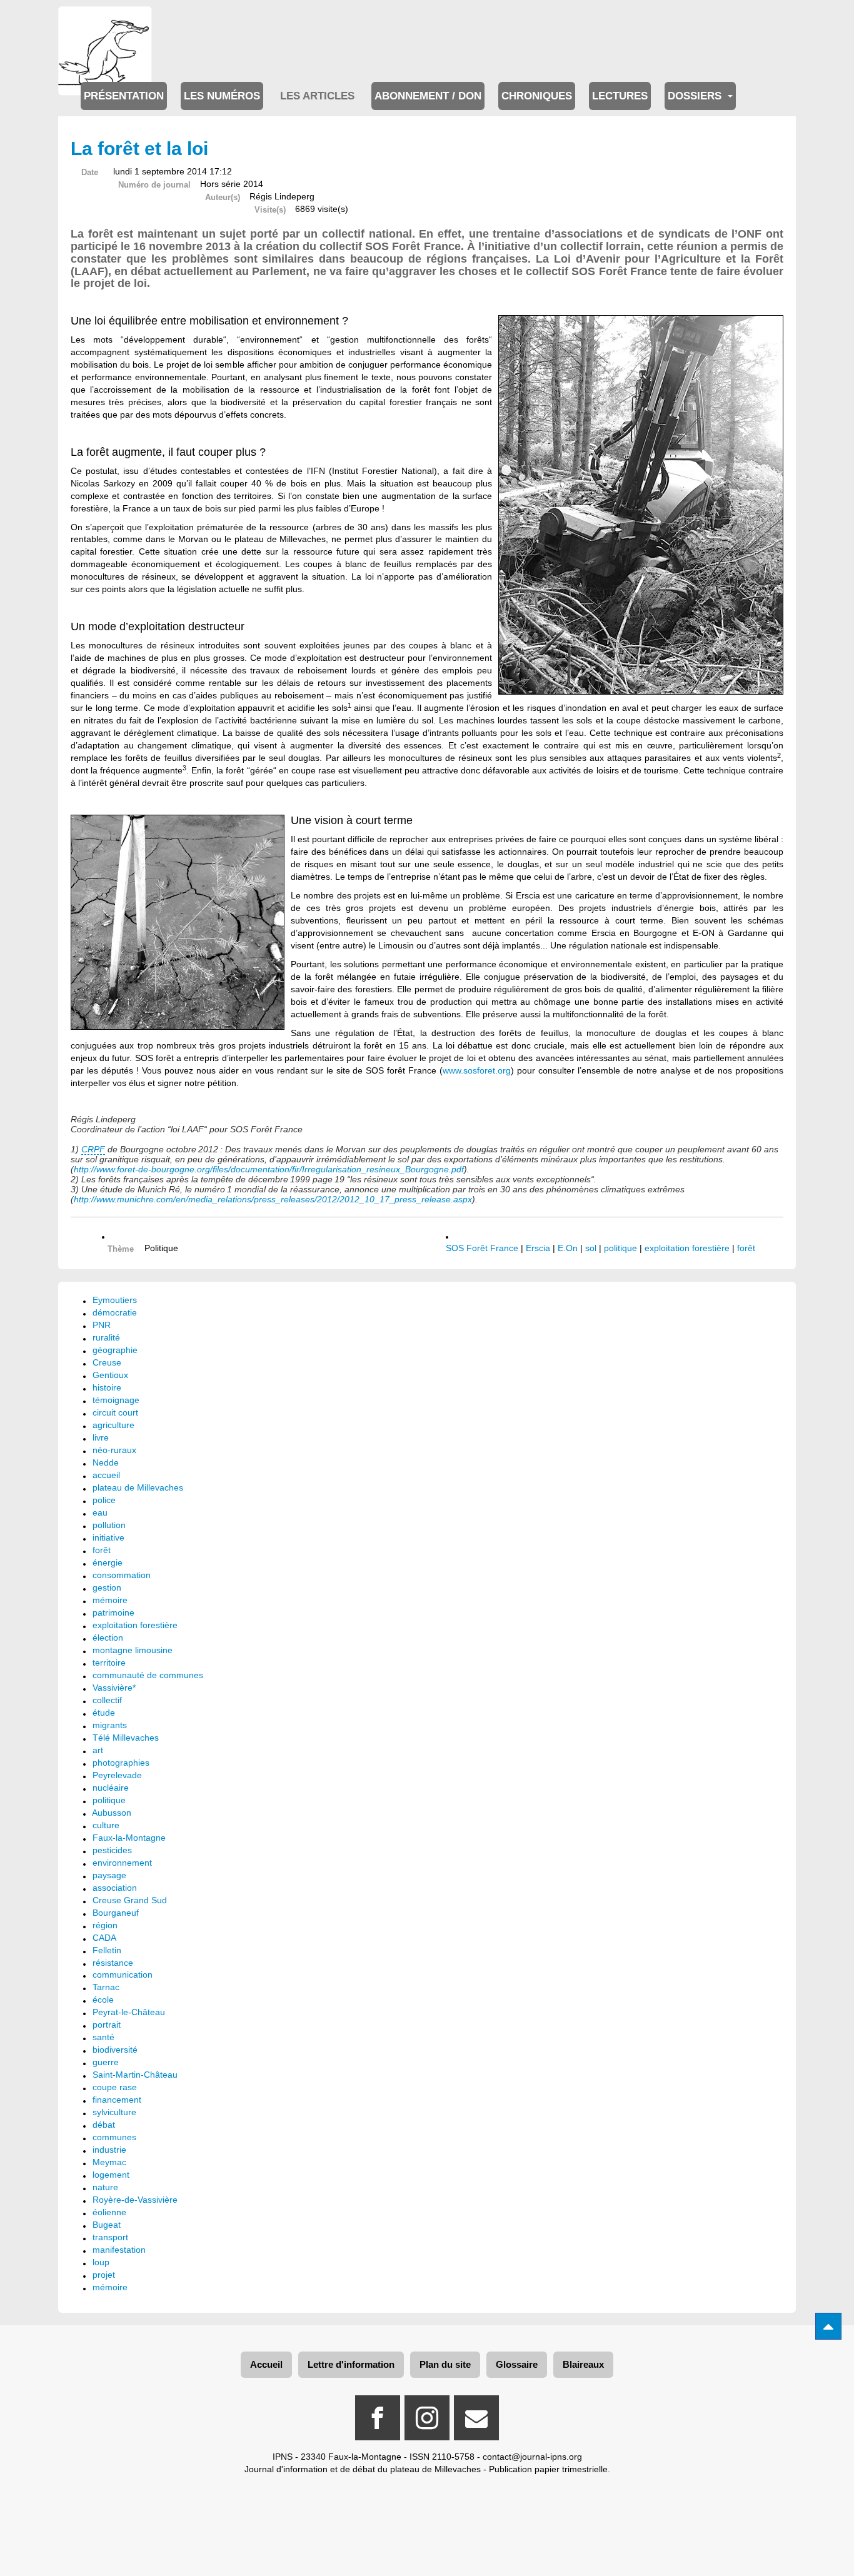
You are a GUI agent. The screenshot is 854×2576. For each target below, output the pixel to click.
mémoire (110, 1600)
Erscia (538, 1248)
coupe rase (115, 2087)
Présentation (124, 96)
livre (101, 1437)
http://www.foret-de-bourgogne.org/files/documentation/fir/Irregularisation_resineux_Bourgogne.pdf (269, 1169)
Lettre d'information (351, 2364)
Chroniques (537, 96)
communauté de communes (148, 1675)
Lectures (620, 96)
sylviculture (114, 2112)
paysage (109, 1875)
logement (111, 2175)
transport (110, 2237)
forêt (746, 1248)
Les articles (317, 96)
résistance (113, 1963)
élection (108, 1638)
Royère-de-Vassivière (135, 2200)
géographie (115, 1350)
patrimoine (113, 1613)
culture (106, 1825)
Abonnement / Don (428, 96)
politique (620, 1248)
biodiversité (115, 2050)
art (98, 1750)
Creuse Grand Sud (130, 1900)
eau (100, 1512)
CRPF (93, 1149)
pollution (109, 1525)
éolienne (109, 2212)
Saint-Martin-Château (135, 2075)
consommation (122, 1575)
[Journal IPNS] (105, 23)
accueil (106, 1475)
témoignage (116, 1400)
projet (104, 2275)
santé (103, 2037)
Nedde (106, 1462)
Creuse (107, 1362)
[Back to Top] (828, 2326)
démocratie (115, 1312)
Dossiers (696, 96)
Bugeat (107, 2225)
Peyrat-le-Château (129, 2012)
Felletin (107, 1950)
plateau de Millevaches (138, 1487)
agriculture (113, 1425)
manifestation (119, 2250)
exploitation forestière (687, 1248)
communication (123, 1975)
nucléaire (111, 1788)
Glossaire (517, 2364)
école (103, 2000)
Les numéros (222, 96)
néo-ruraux (114, 1450)
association (115, 1888)
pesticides (112, 1850)
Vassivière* (114, 1688)
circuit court (115, 1412)
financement (117, 2100)
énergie (108, 1562)
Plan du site (445, 2364)
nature (105, 2187)
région (105, 1925)
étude (104, 1713)
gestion (107, 1587)
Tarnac (106, 1987)
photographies (121, 1763)
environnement (122, 1863)
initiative (108, 1537)
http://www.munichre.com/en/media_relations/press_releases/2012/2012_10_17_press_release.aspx (273, 1199)
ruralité (106, 1337)
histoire (107, 1387)
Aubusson (112, 1813)
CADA (104, 1938)
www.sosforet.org (477, 1070)
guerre (106, 2062)
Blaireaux (583, 2364)
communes (114, 2137)
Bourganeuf (116, 1913)
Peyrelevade (117, 1775)
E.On (568, 1248)
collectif (107, 1700)
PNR (102, 1325)
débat (104, 2125)
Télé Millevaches (126, 1738)
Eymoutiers (115, 1300)
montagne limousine (133, 1650)
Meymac (109, 2162)
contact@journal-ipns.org (532, 2457)
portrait (107, 2025)
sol (591, 1248)
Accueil (266, 2364)
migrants (110, 1725)
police (104, 1500)
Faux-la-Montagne (129, 1838)
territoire (109, 1663)
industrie (109, 2150)
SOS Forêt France (482, 1248)
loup (101, 2262)
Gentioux (110, 1375)
